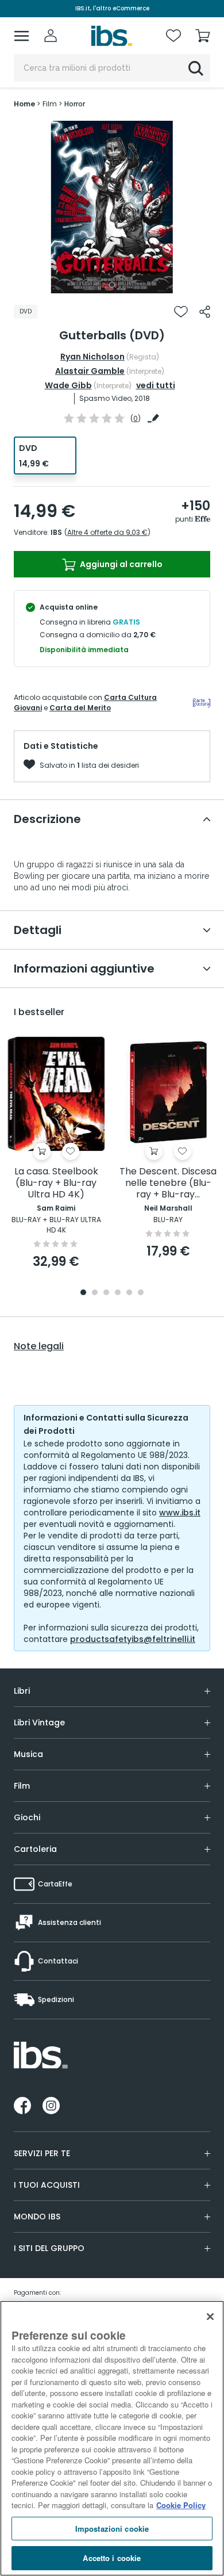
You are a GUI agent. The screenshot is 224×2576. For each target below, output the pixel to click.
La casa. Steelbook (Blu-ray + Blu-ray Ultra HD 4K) (56, 1183)
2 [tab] (95, 1293)
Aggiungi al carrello (120, 564)
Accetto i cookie (112, 2558)
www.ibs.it (180, 1513)
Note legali (39, 1346)
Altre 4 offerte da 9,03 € (107, 532)
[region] (112, 2438)
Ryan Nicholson (92, 357)
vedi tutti (156, 385)
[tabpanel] (112, 207)
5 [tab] (129, 1293)
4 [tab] (118, 1293)
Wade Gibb (68, 385)
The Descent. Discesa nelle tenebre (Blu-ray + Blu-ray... (168, 1183)
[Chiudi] (210, 2317)
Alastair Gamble (90, 371)
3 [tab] (106, 1293)
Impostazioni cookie (112, 2529)
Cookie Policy (181, 2505)
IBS (56, 532)
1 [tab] (112, 285)
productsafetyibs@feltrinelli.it (133, 1639)
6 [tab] (141, 1293)
